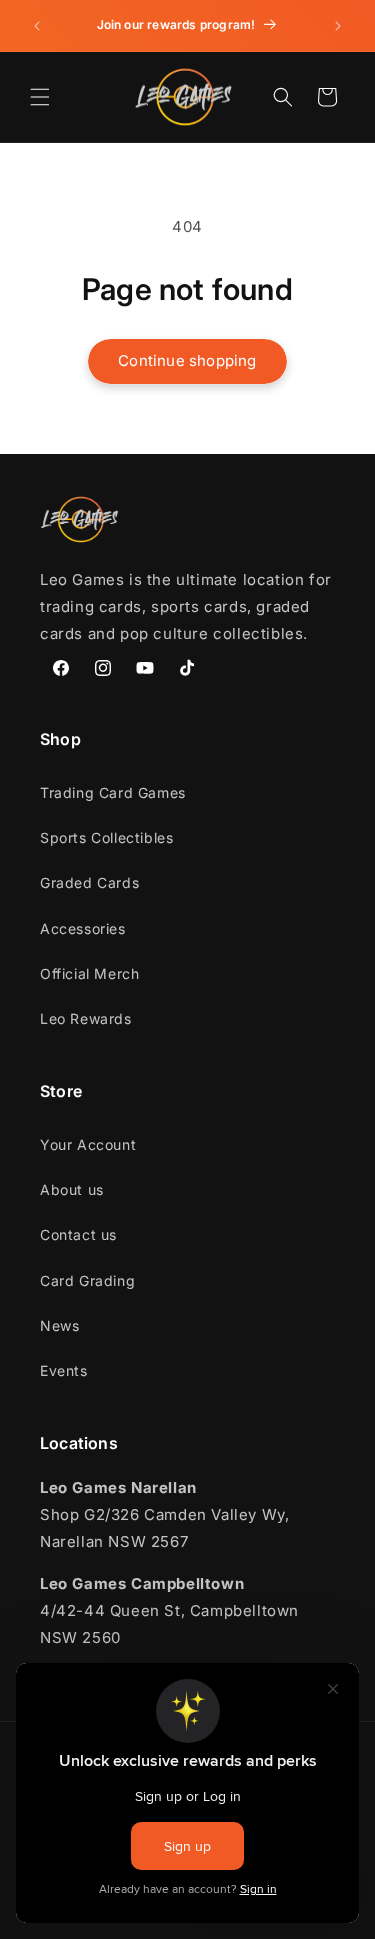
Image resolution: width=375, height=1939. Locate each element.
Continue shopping (187, 360)
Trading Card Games (113, 792)
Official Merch (89, 973)
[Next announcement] (338, 26)
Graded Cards (89, 882)
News (59, 1325)
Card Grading (87, 1280)
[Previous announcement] (37, 26)
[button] (40, 97)
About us (72, 1189)
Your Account (88, 1144)
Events (64, 1370)
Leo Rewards (86, 1018)
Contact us (78, 1234)
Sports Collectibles (106, 837)
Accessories (83, 928)
